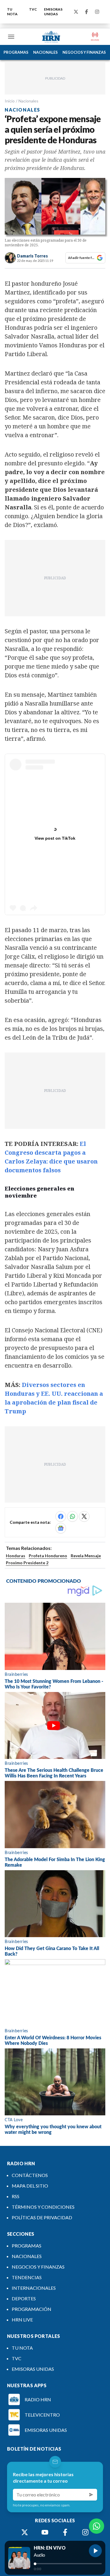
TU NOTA (12, 12)
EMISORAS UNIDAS (53, 12)
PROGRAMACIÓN (32, 2309)
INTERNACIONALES (34, 2288)
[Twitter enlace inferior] (25, 2532)
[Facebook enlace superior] (87, 12)
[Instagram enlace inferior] (85, 2532)
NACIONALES (45, 52)
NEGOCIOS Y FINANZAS (84, 52)
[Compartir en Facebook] (61, 1516)
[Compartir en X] (84, 1516)
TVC (33, 9)
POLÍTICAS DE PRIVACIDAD (42, 2217)
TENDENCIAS (27, 2277)
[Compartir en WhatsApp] (72, 1516)
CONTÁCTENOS (30, 2175)
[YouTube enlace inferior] (45, 2532)
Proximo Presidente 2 (27, 1563)
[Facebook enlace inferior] (65, 2532)
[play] (95, 2551)
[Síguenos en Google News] (61, 1528)
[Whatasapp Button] (97, 2526)
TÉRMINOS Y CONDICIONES (43, 2207)
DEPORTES (24, 2298)
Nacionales (28, 101)
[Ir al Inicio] (51, 37)
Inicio (10, 101)
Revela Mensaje (86, 1556)
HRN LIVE (22, 2320)
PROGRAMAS (16, 52)
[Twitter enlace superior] (76, 12)
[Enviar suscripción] (91, 2495)
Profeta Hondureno (48, 1556)
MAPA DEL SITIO (30, 2186)
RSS (16, 2196)
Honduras (16, 1556)
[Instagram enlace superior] (97, 12)
